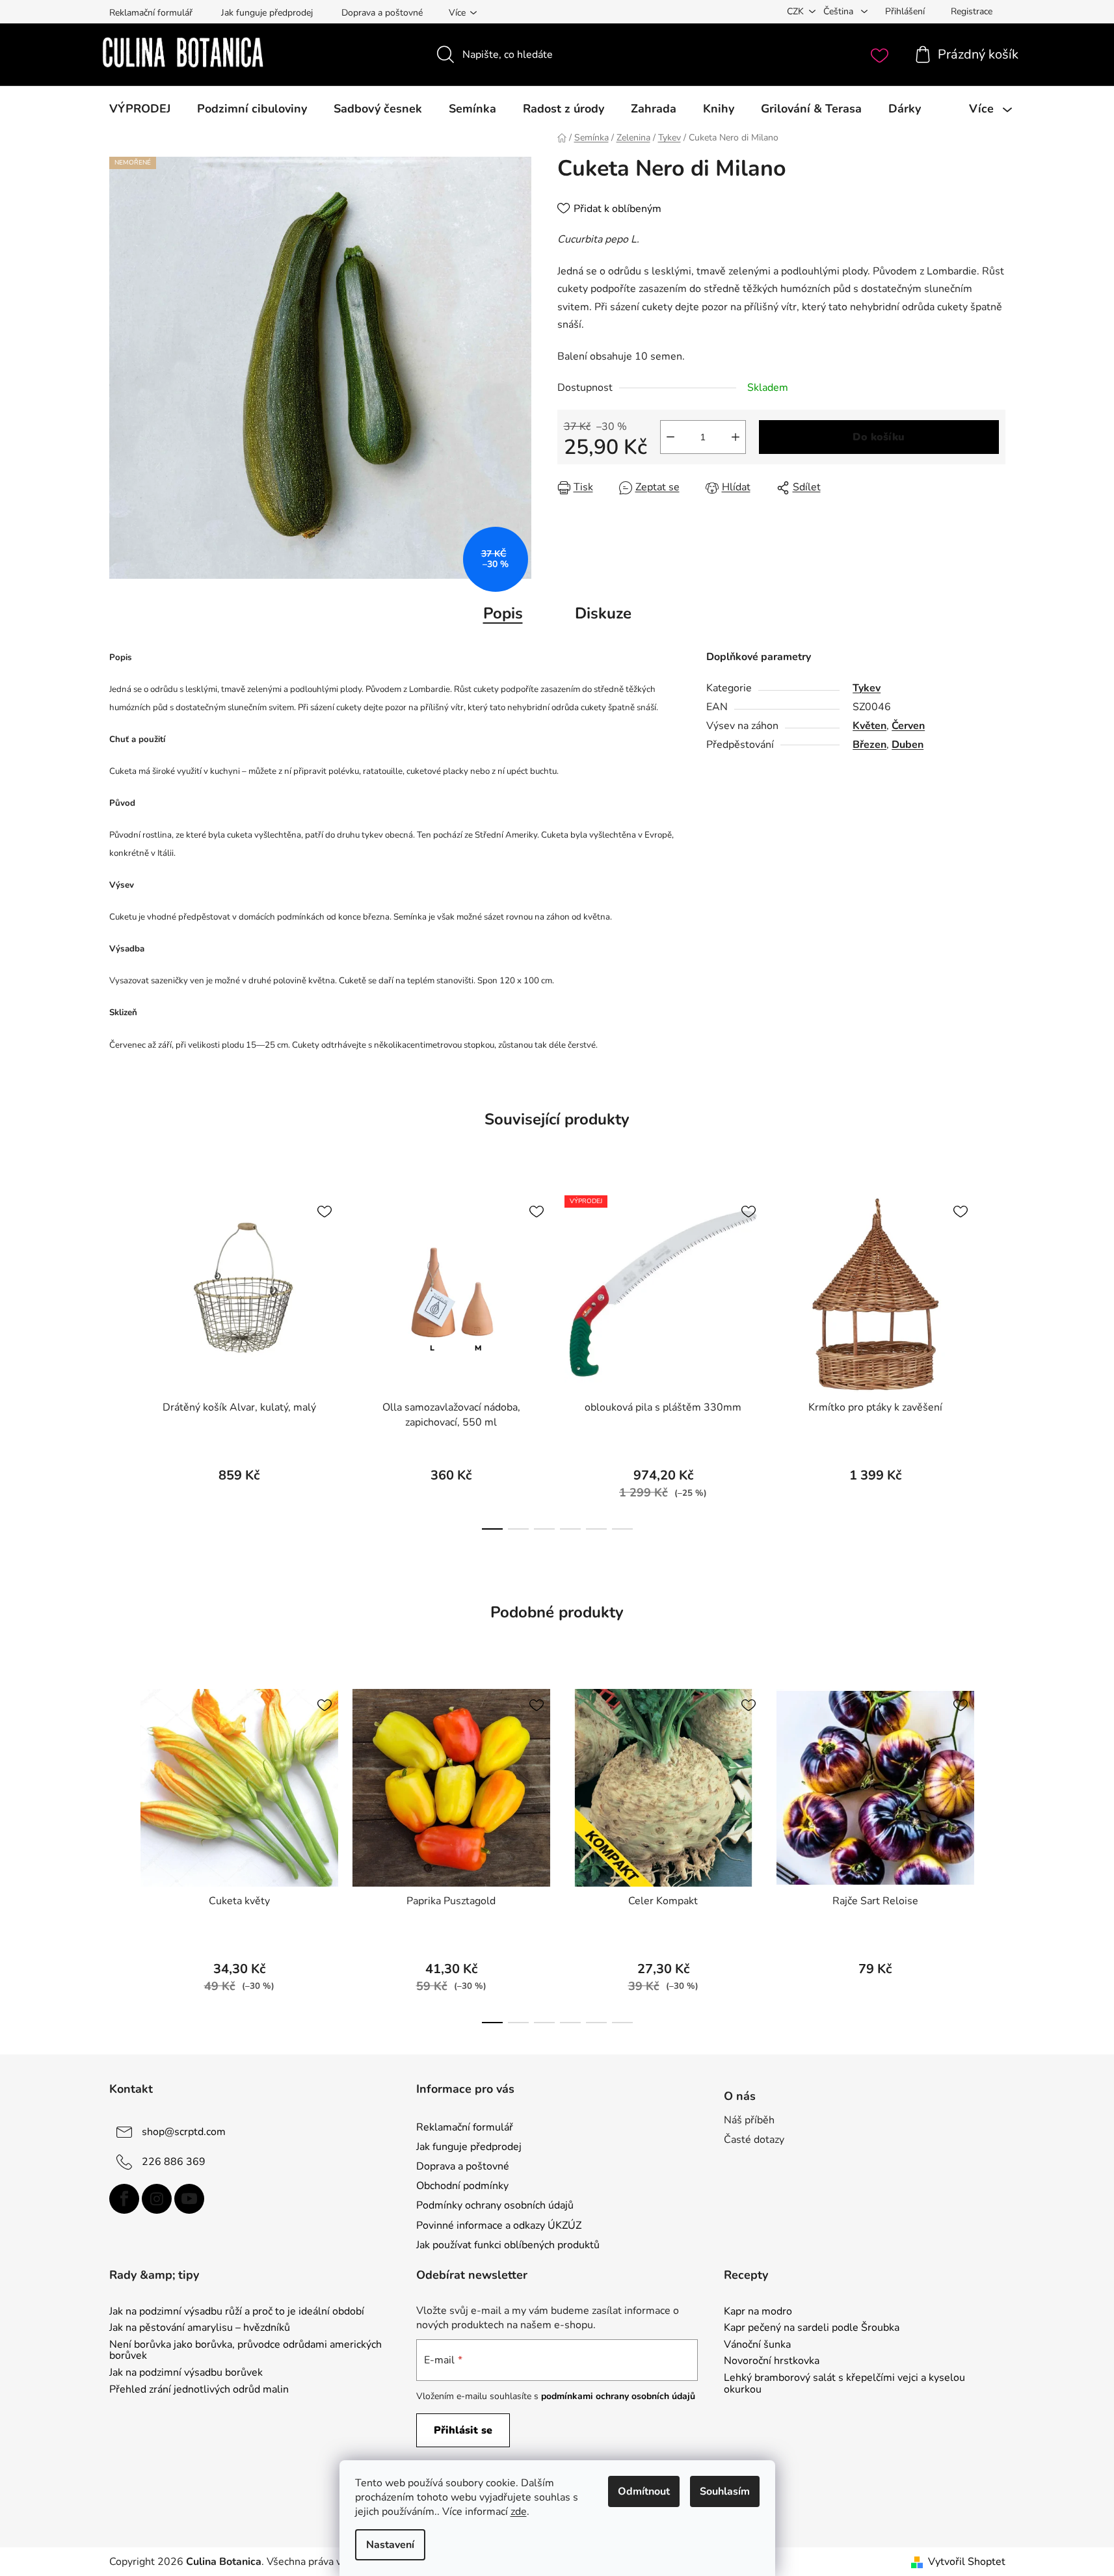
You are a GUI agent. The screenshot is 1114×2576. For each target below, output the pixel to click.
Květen (869, 726)
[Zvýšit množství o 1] (736, 437)
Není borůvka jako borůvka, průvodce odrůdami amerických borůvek (245, 2351)
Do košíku (879, 437)
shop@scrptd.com (184, 2132)
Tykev (867, 688)
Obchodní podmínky (462, 2186)
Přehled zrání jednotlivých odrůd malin (199, 2390)
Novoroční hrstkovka (772, 2361)
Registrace (972, 11)
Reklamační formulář (151, 13)
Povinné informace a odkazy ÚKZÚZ (499, 2225)
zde (519, 2512)
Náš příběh (749, 2120)
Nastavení (390, 2545)
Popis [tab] (503, 613)
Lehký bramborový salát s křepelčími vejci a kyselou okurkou (844, 2384)
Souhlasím (725, 2491)
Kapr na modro (758, 2312)
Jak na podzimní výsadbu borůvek (186, 2373)
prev (120, 1359)
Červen (908, 726)
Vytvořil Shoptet (967, 2562)
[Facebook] (124, 2199)
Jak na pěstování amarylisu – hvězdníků (200, 2328)
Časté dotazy (754, 2140)
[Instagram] (157, 2199)
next (995, 1359)
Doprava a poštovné (382, 13)
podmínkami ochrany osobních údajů (618, 2396)
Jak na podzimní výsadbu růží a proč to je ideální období (237, 2312)
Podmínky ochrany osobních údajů (495, 2205)
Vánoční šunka (757, 2345)
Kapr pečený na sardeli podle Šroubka (812, 2328)
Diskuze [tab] (603, 613)
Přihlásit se (463, 2430)
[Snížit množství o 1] (670, 437)
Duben (908, 745)
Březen (869, 745)
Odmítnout (644, 2491)
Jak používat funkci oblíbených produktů (508, 2245)
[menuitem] (140, 109)
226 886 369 (174, 2162)
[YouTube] (189, 2199)
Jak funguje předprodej (267, 13)
